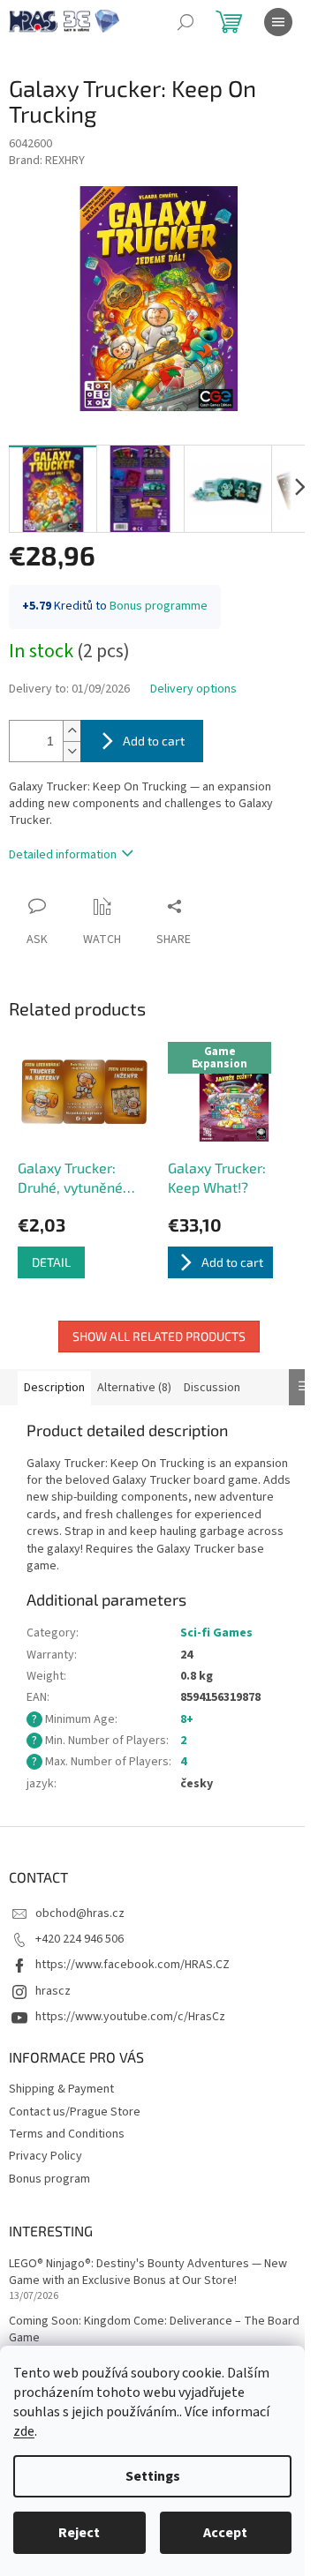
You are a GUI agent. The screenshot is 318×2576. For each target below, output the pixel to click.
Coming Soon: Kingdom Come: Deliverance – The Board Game (154, 2330)
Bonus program (49, 2179)
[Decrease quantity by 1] (72, 751)
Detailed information (63, 855)
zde (24, 2431)
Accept (225, 2533)
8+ (187, 1719)
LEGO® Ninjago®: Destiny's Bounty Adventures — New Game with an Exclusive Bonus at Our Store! (148, 2273)
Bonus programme (159, 606)
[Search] (185, 22)
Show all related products (159, 1336)
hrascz (53, 1991)
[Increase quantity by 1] (72, 731)
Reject (79, 2533)
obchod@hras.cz (80, 1913)
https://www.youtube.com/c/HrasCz (130, 2017)
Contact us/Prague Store (75, 2112)
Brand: (47, 161)
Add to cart (154, 741)
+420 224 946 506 (79, 1939)
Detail (51, 1262)
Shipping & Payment (61, 2089)
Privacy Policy (45, 2156)
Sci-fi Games (216, 1633)
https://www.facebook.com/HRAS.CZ (132, 1965)
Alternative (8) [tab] (134, 1388)
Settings (153, 2476)
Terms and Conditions (67, 2134)
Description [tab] (54, 1388)
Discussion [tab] (212, 1388)
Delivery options (193, 689)
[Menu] (278, 22)
